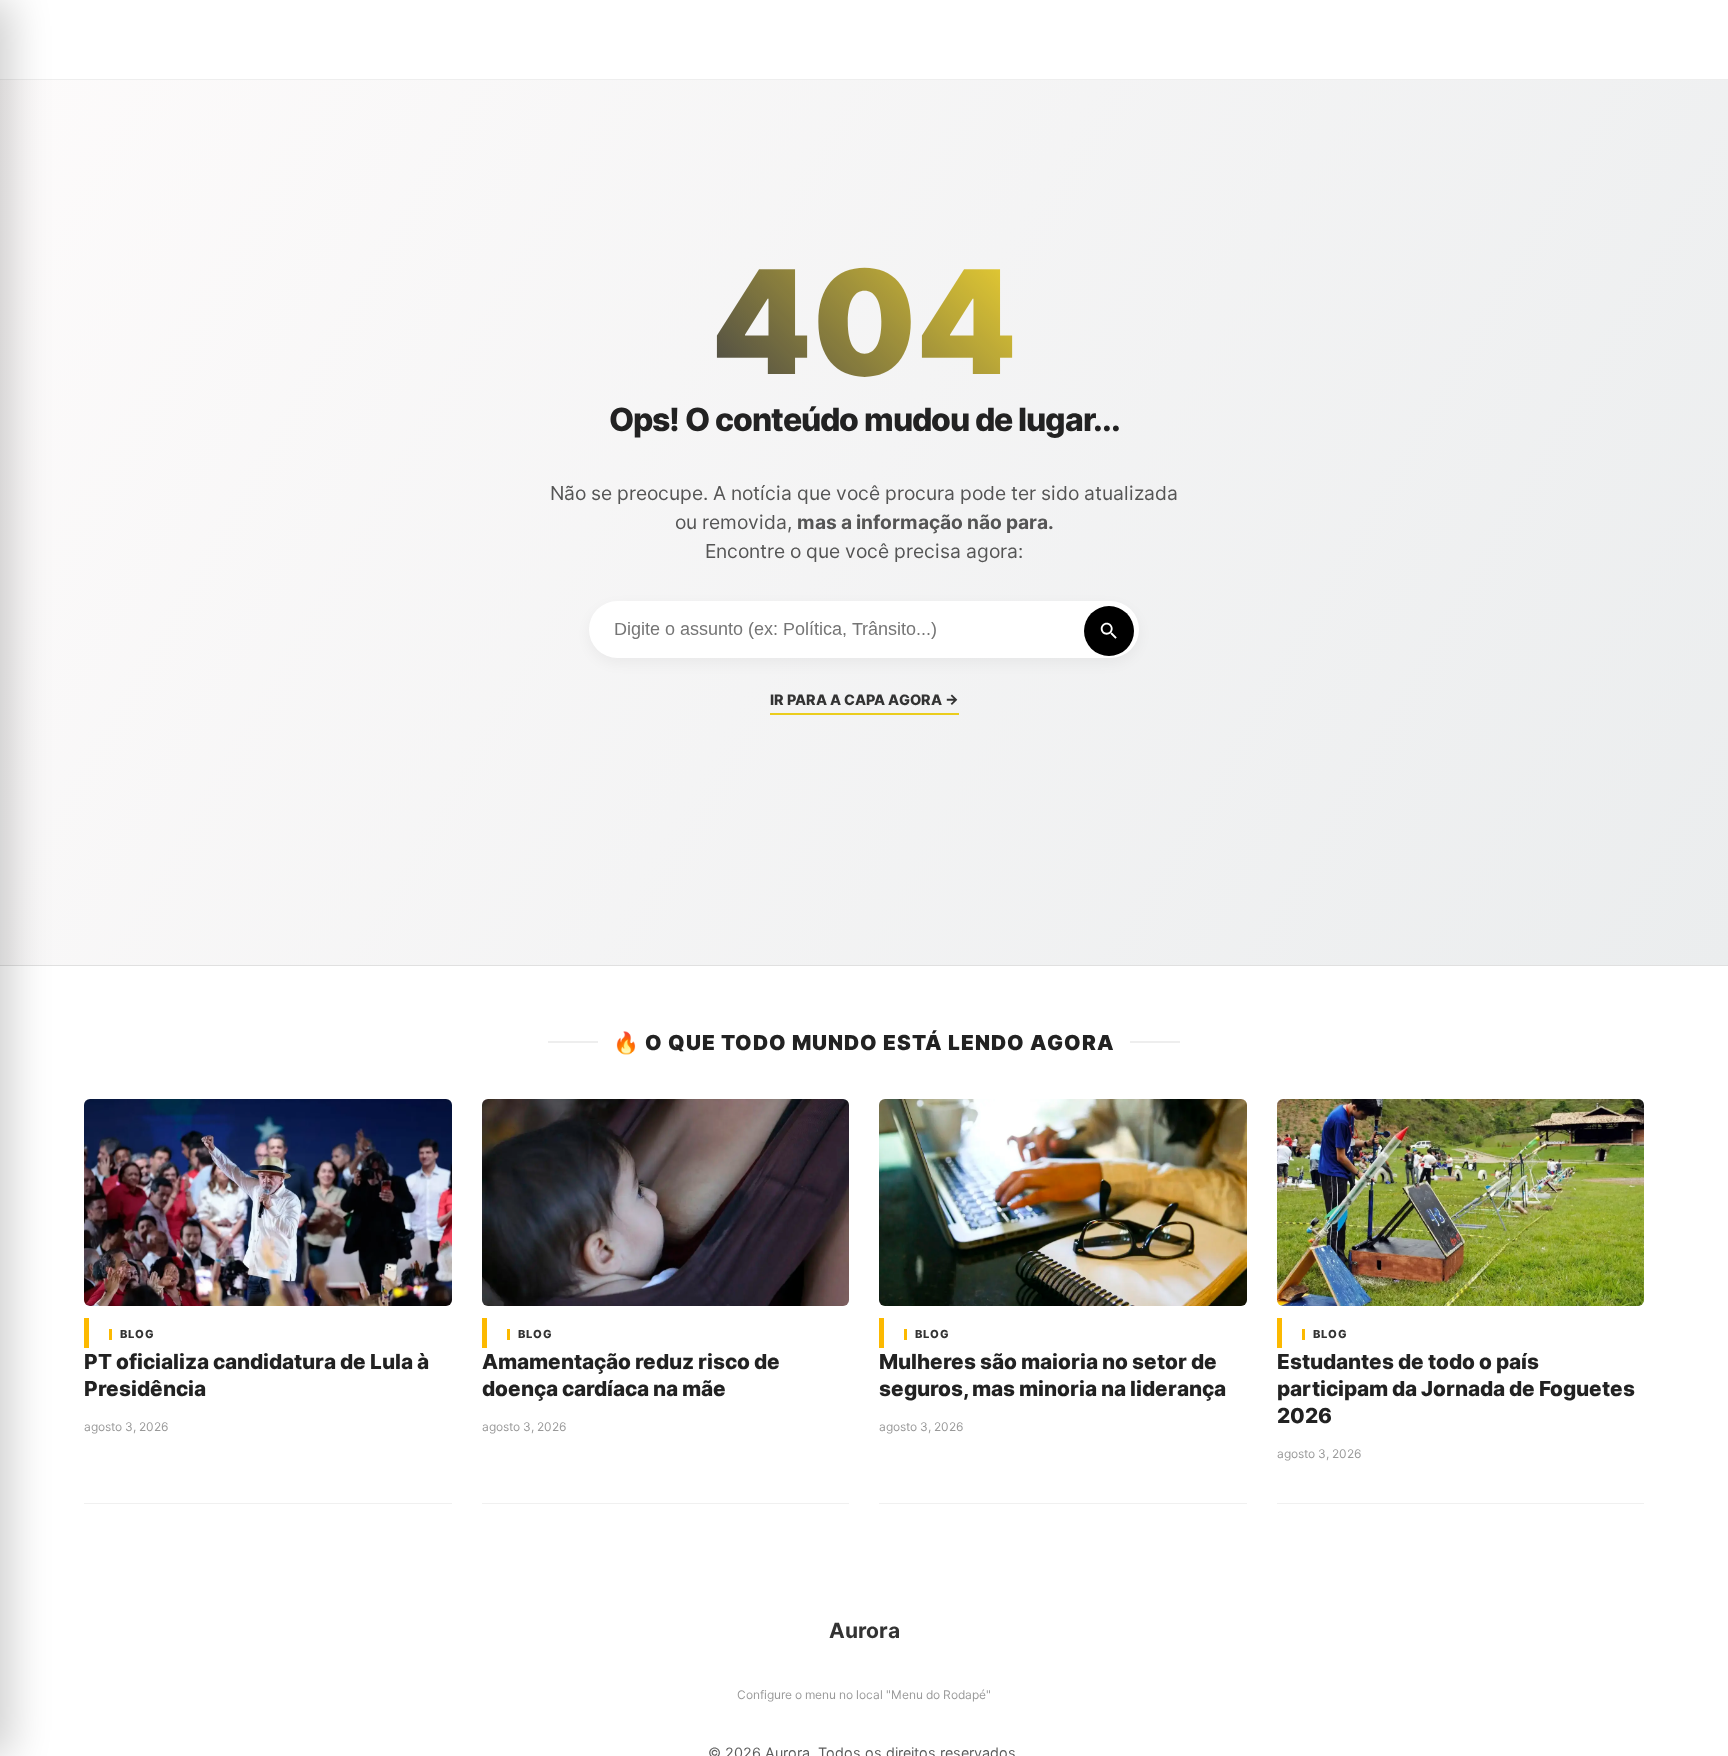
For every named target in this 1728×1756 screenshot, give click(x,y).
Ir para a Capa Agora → (864, 699)
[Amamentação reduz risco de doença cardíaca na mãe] (666, 1202)
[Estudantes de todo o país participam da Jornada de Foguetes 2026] (1461, 1202)
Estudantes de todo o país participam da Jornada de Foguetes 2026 (1456, 1388)
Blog (137, 1334)
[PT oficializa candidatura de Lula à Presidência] (268, 1202)
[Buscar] (1109, 631)
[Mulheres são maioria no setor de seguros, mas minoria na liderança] (1063, 1202)
